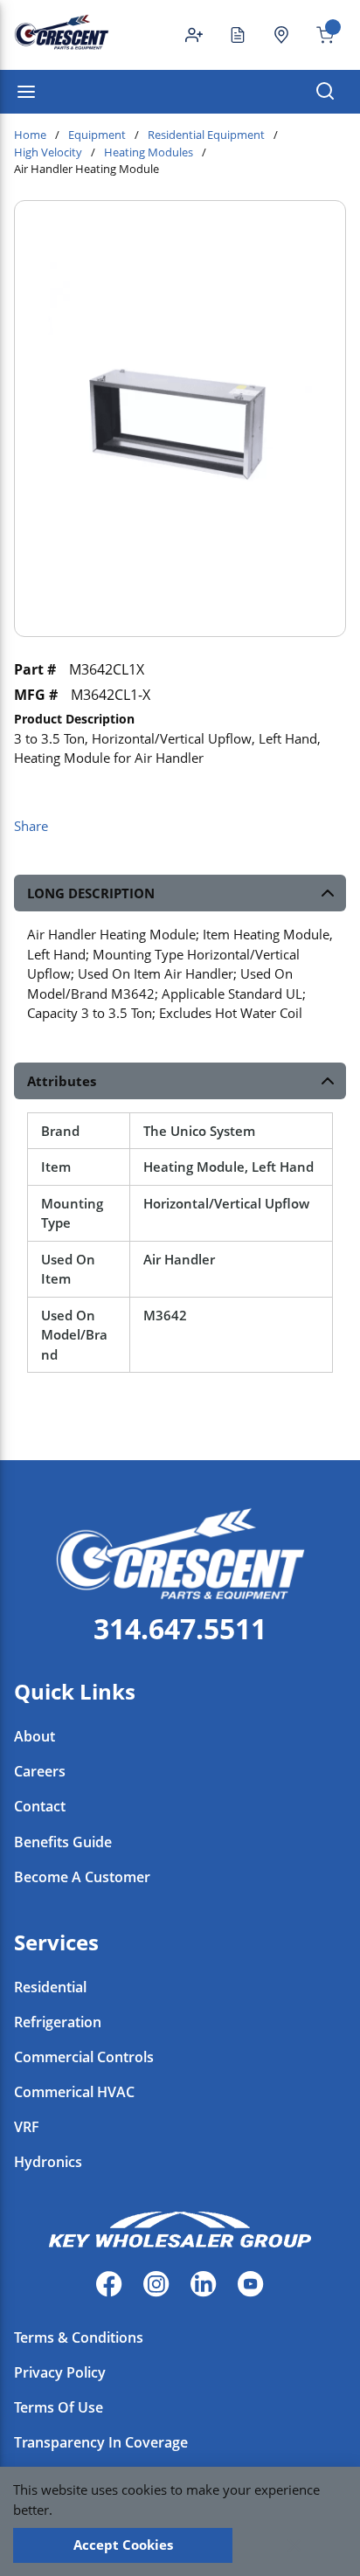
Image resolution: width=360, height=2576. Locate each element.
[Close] (294, 2545)
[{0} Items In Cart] (318, 35)
